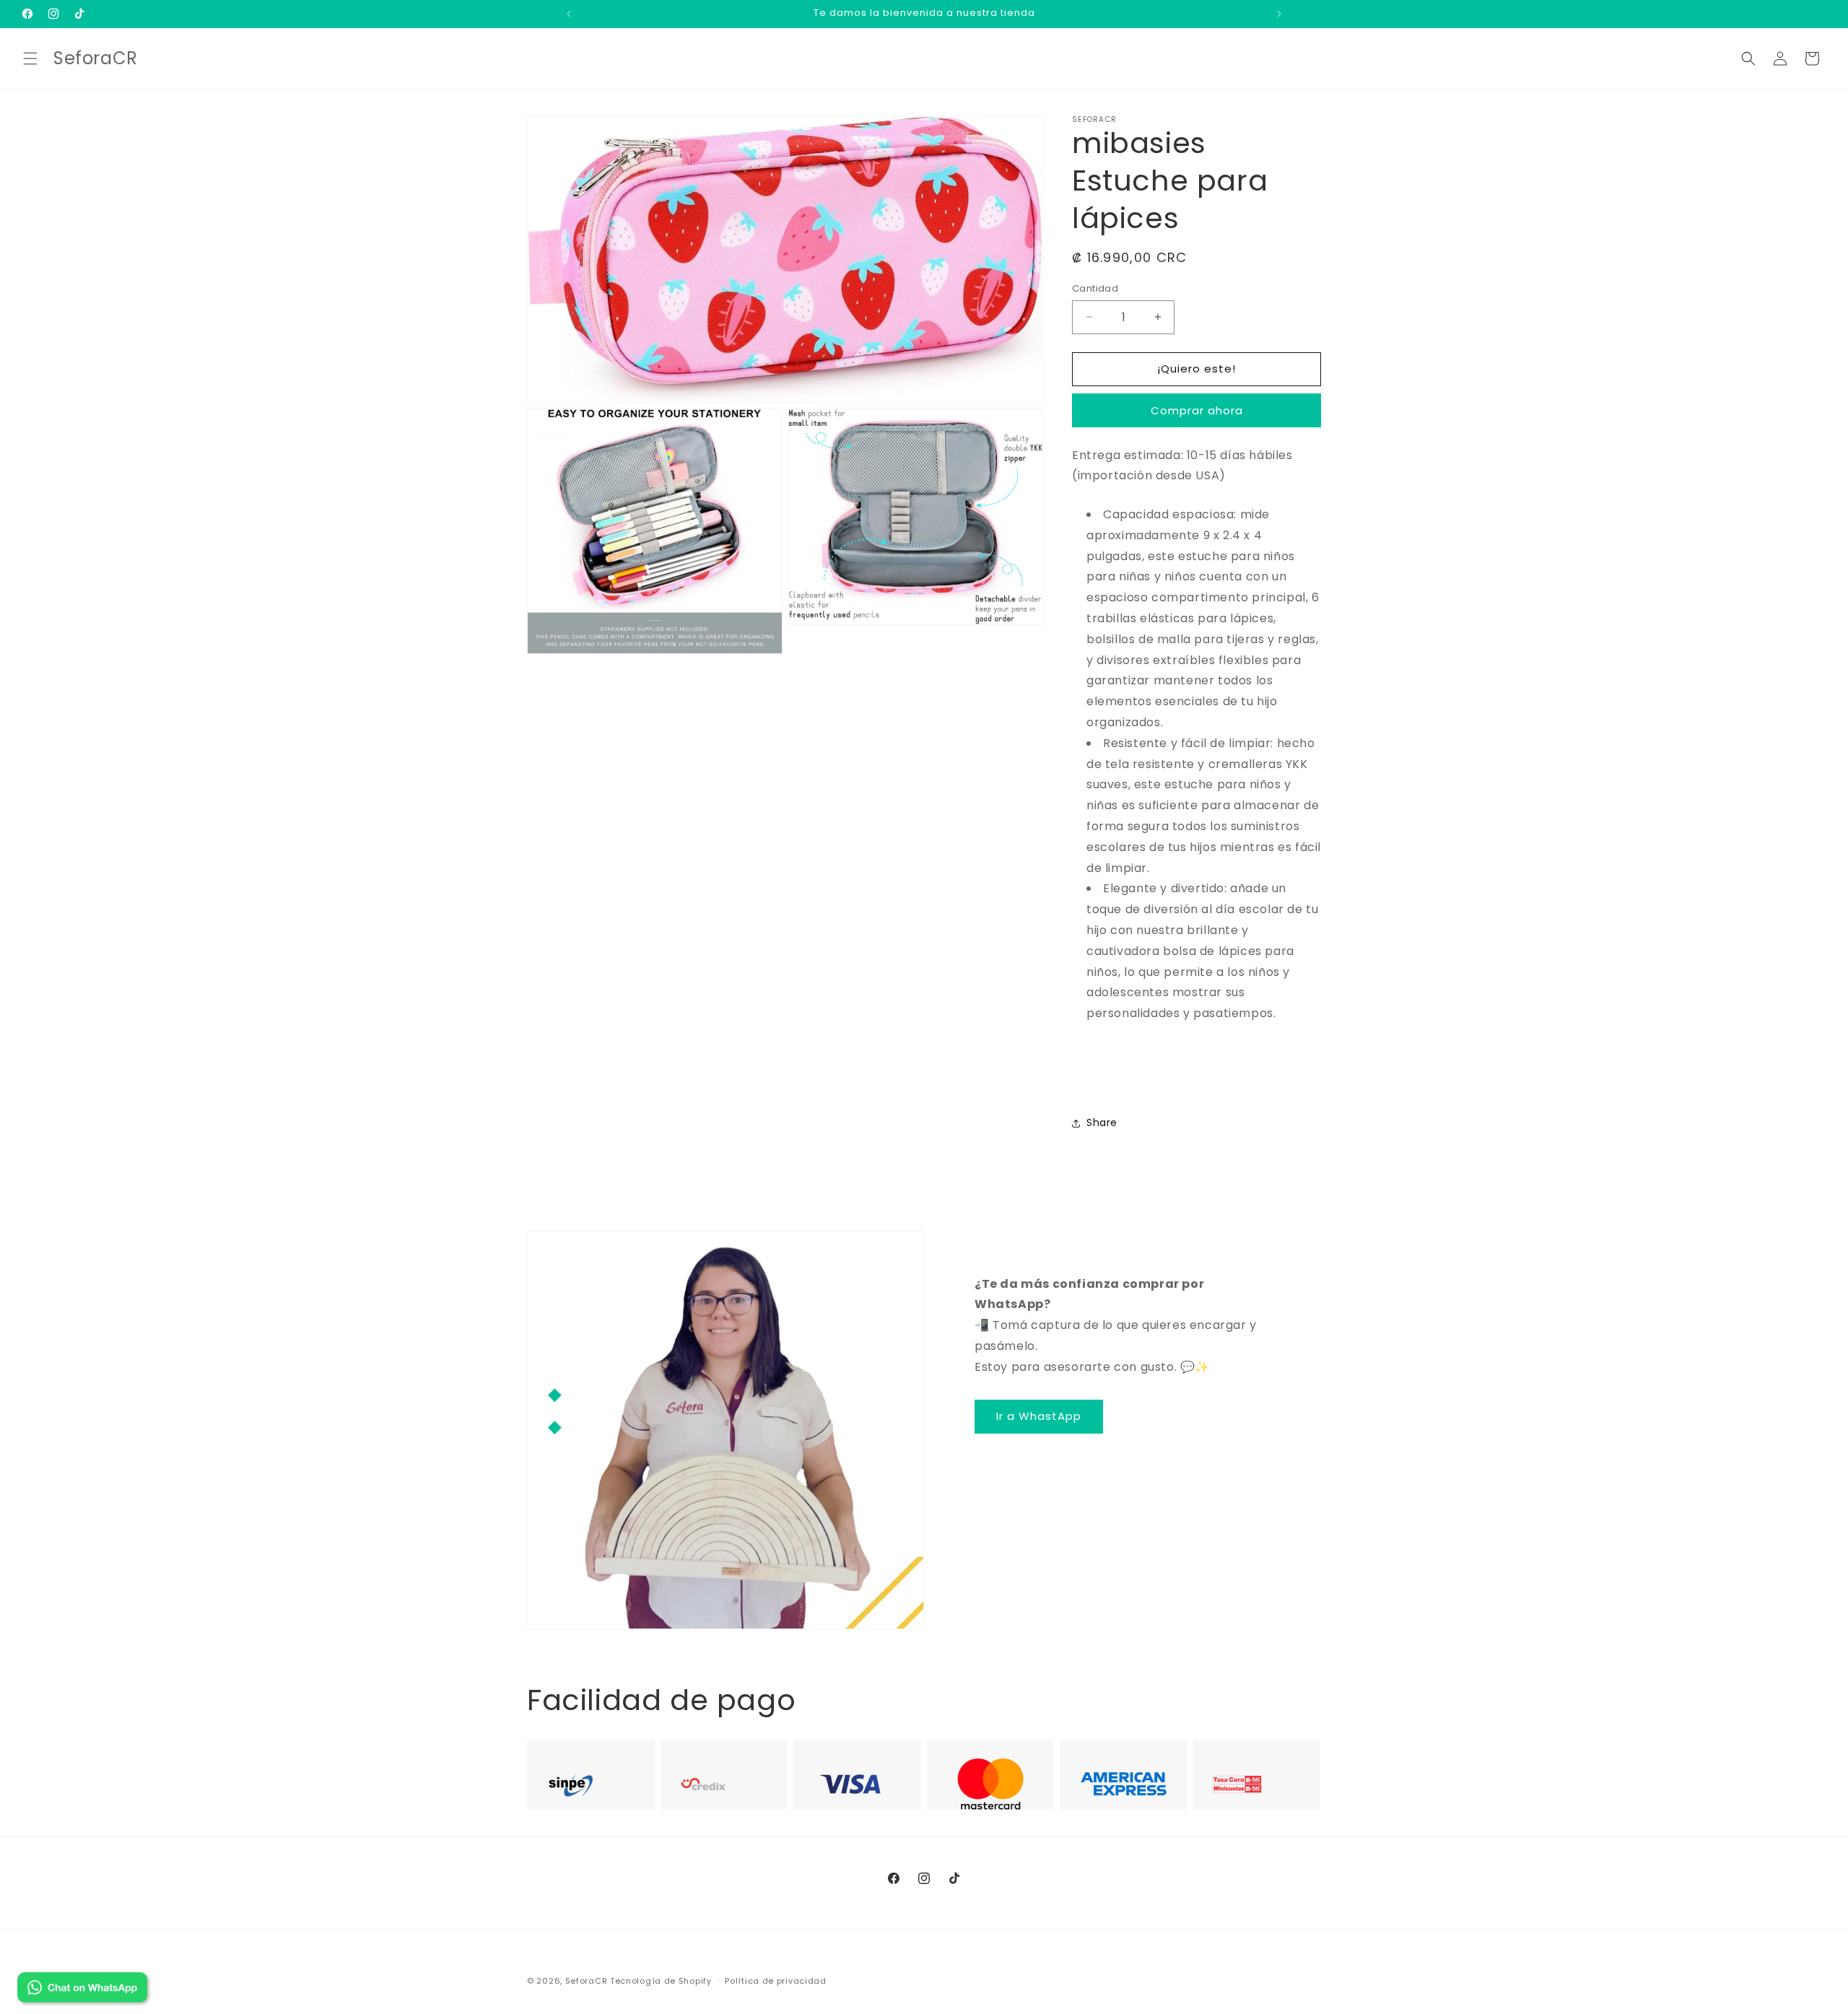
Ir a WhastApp (1039, 1416)
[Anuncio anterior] (569, 14)
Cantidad (1095, 288)
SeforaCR (587, 1981)
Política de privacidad (775, 1980)
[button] (30, 58)
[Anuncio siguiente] (1279, 14)
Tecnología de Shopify (661, 1981)
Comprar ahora (1197, 410)
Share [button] (1102, 1122)
